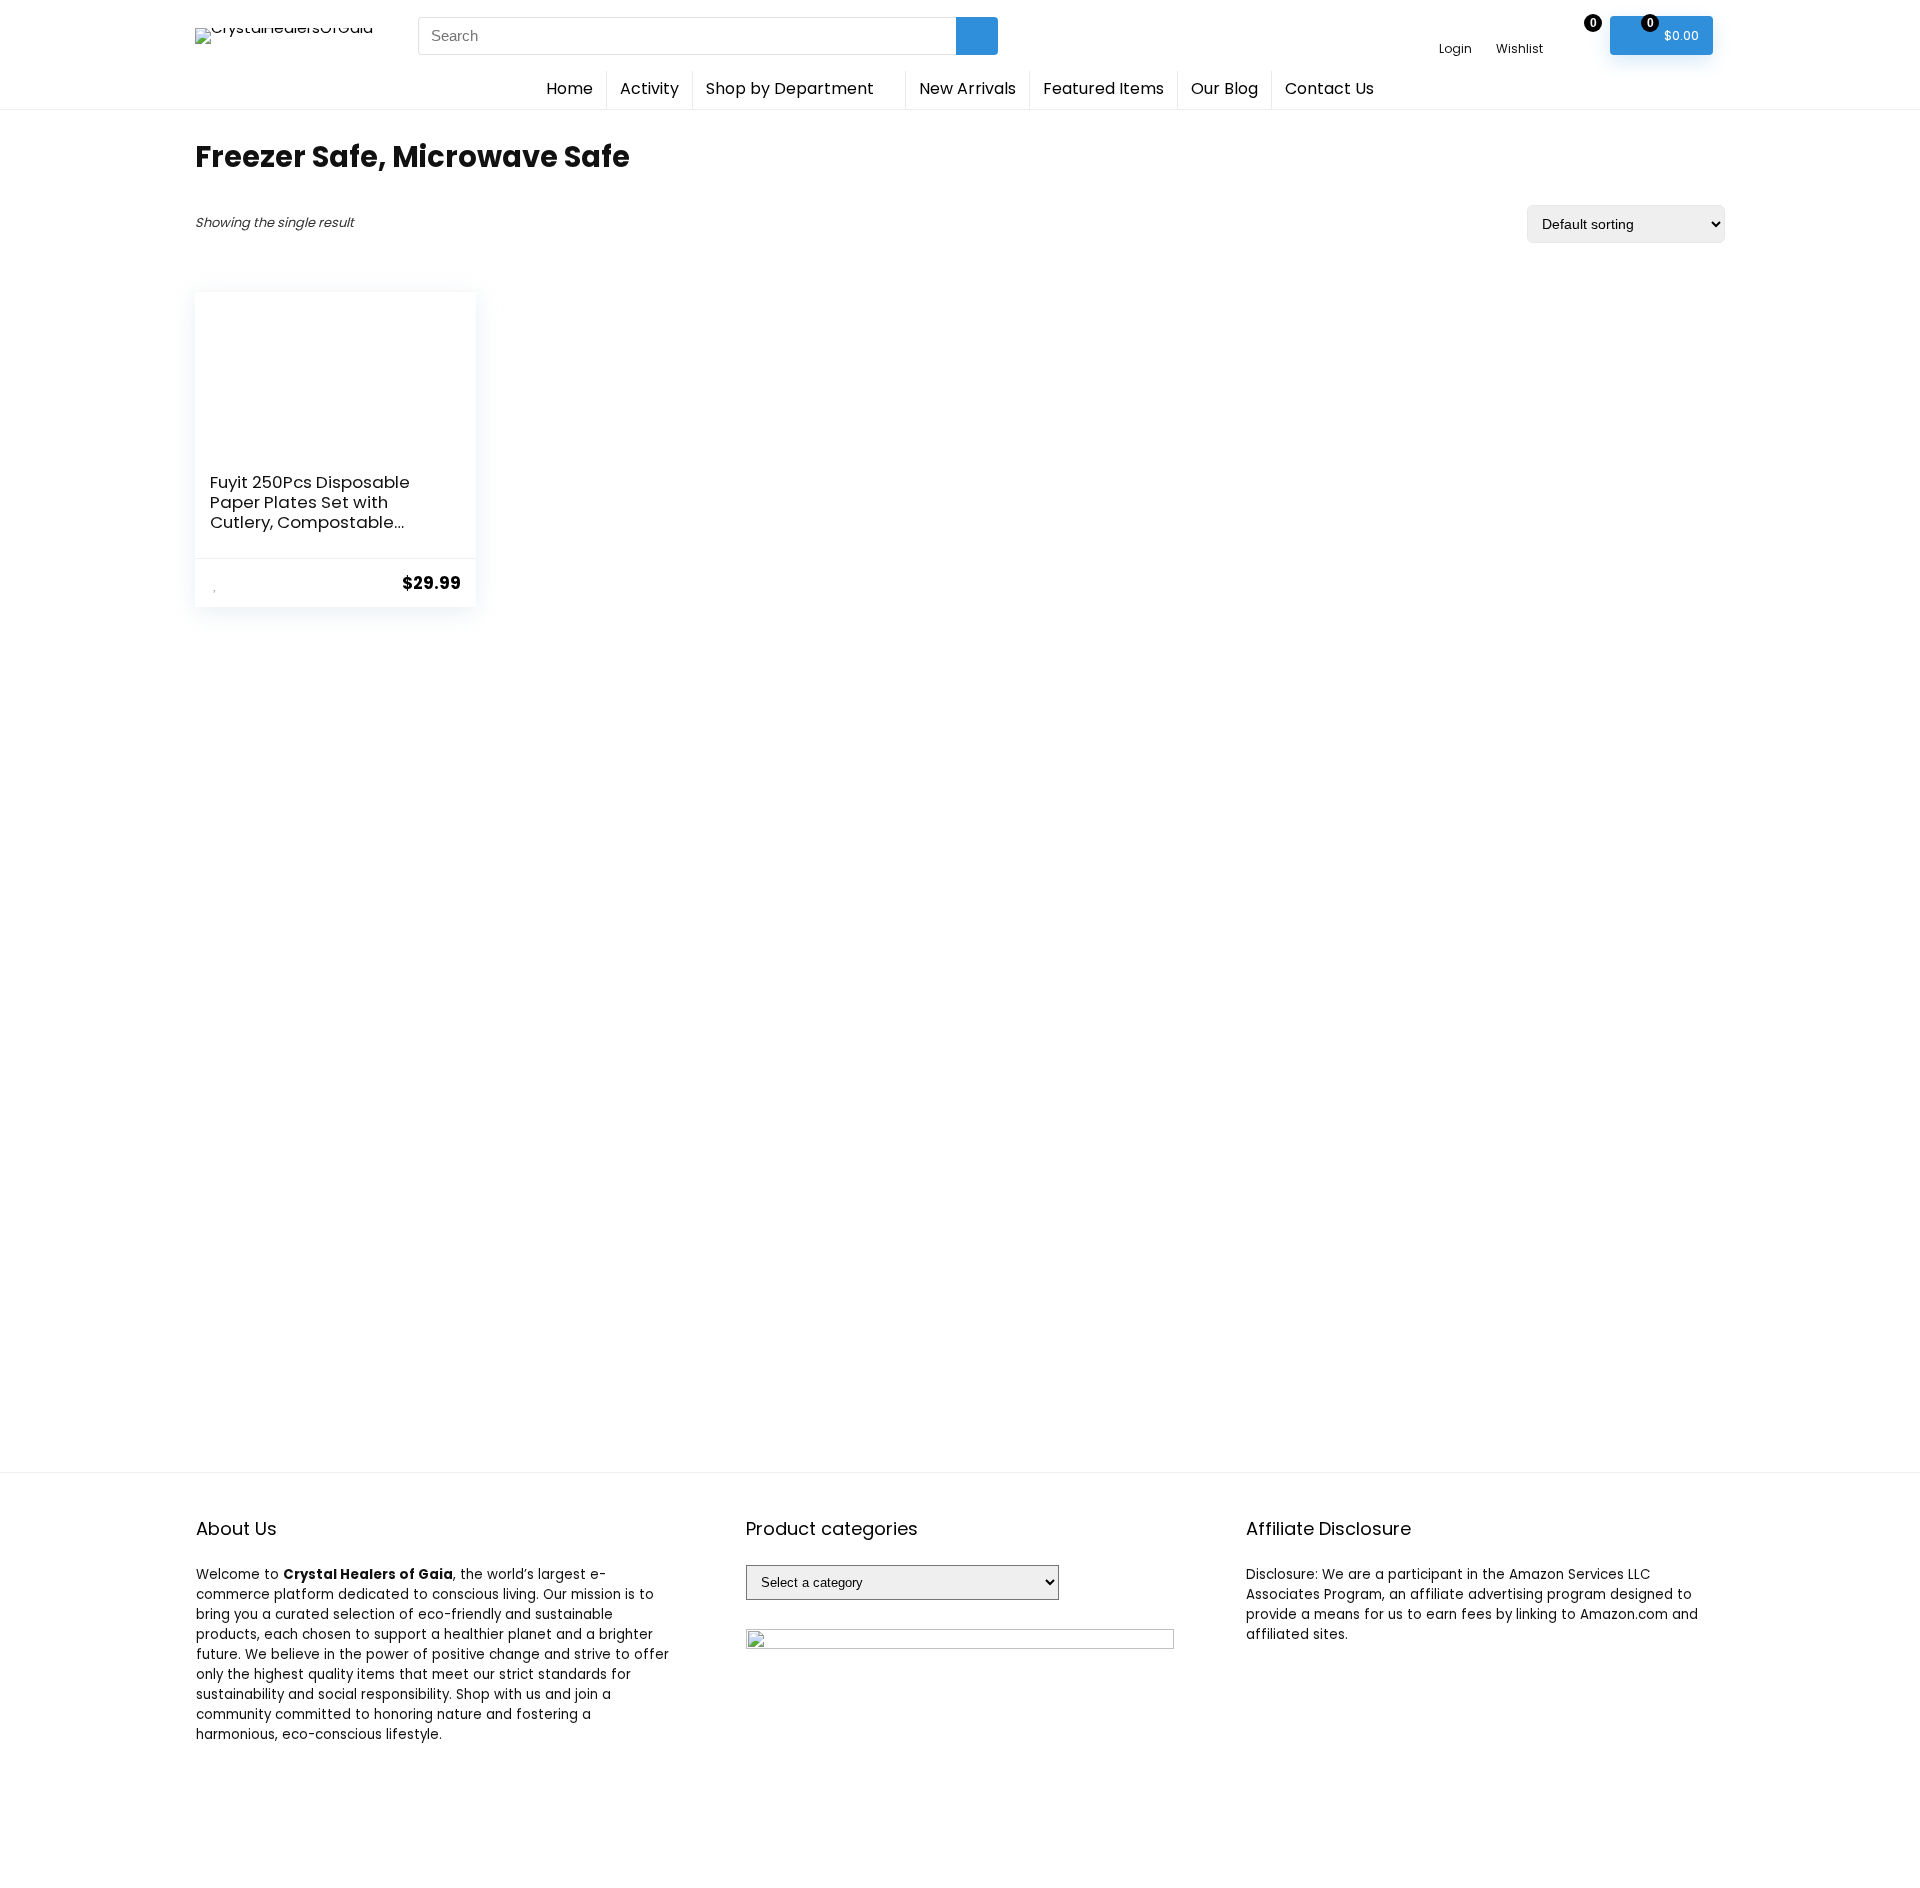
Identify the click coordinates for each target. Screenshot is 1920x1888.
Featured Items (1103, 88)
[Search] (977, 36)
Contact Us (1329, 88)
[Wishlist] (1519, 26)
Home (569, 88)
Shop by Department (790, 88)
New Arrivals (967, 88)
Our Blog (1224, 88)
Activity (649, 88)
